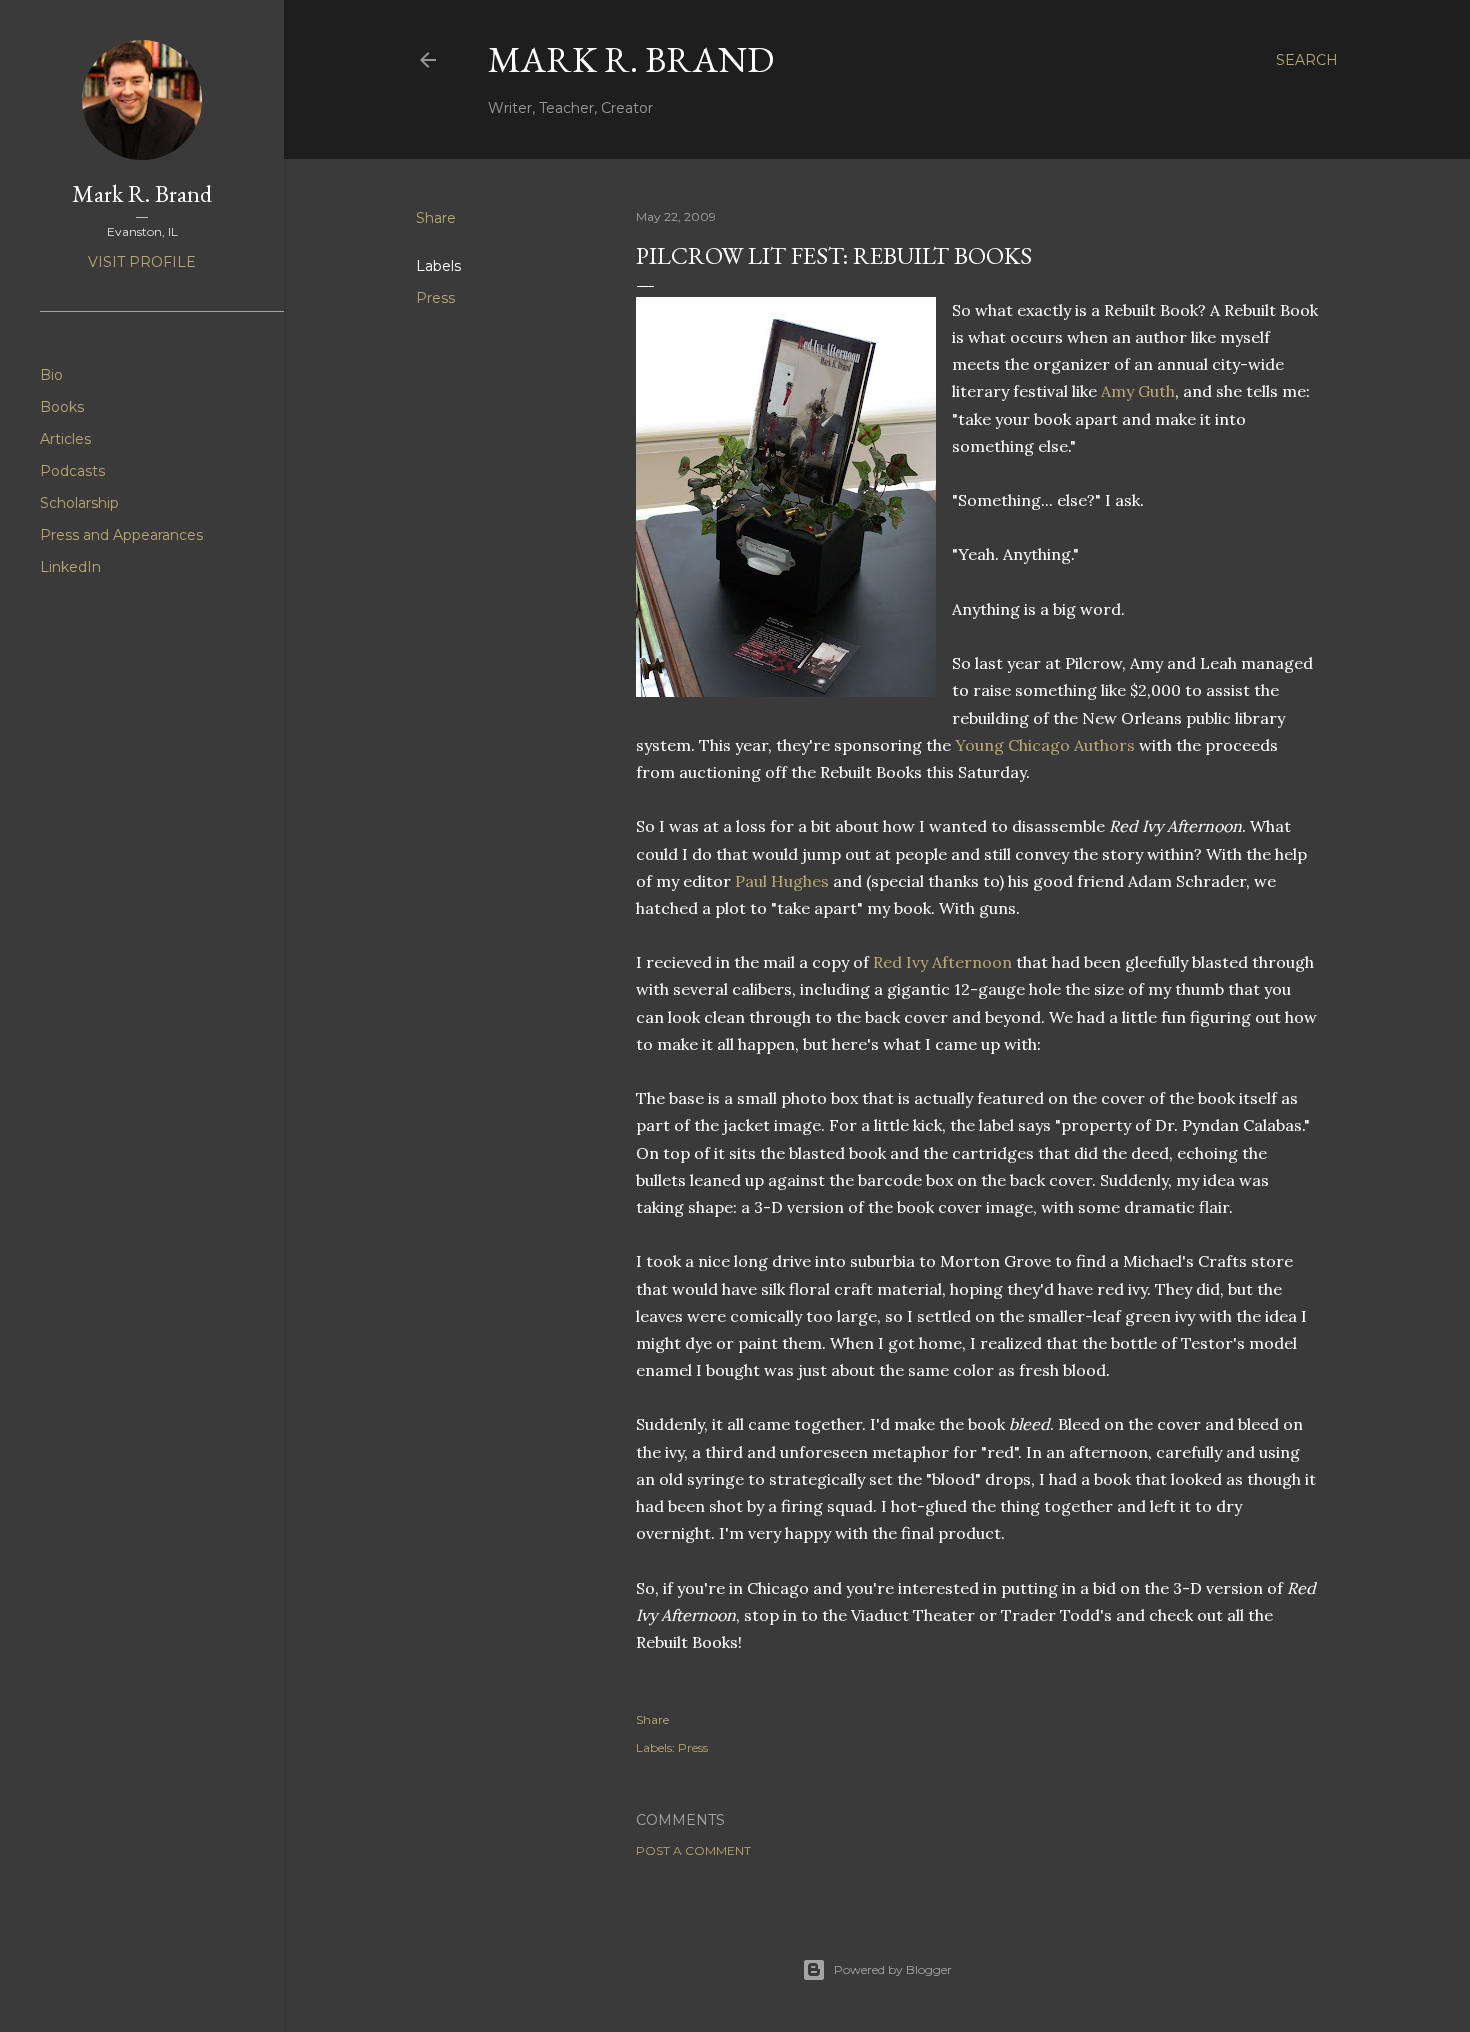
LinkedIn (70, 567)
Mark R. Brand (631, 59)
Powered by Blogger (893, 1969)
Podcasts (72, 471)
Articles (65, 439)
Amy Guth (1138, 391)
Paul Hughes (784, 881)
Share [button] (436, 218)
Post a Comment (693, 1850)
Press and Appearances (121, 535)
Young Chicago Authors (1047, 745)
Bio (51, 375)
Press (435, 298)
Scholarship (79, 503)
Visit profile (142, 262)
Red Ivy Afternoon (944, 962)
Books (62, 407)
